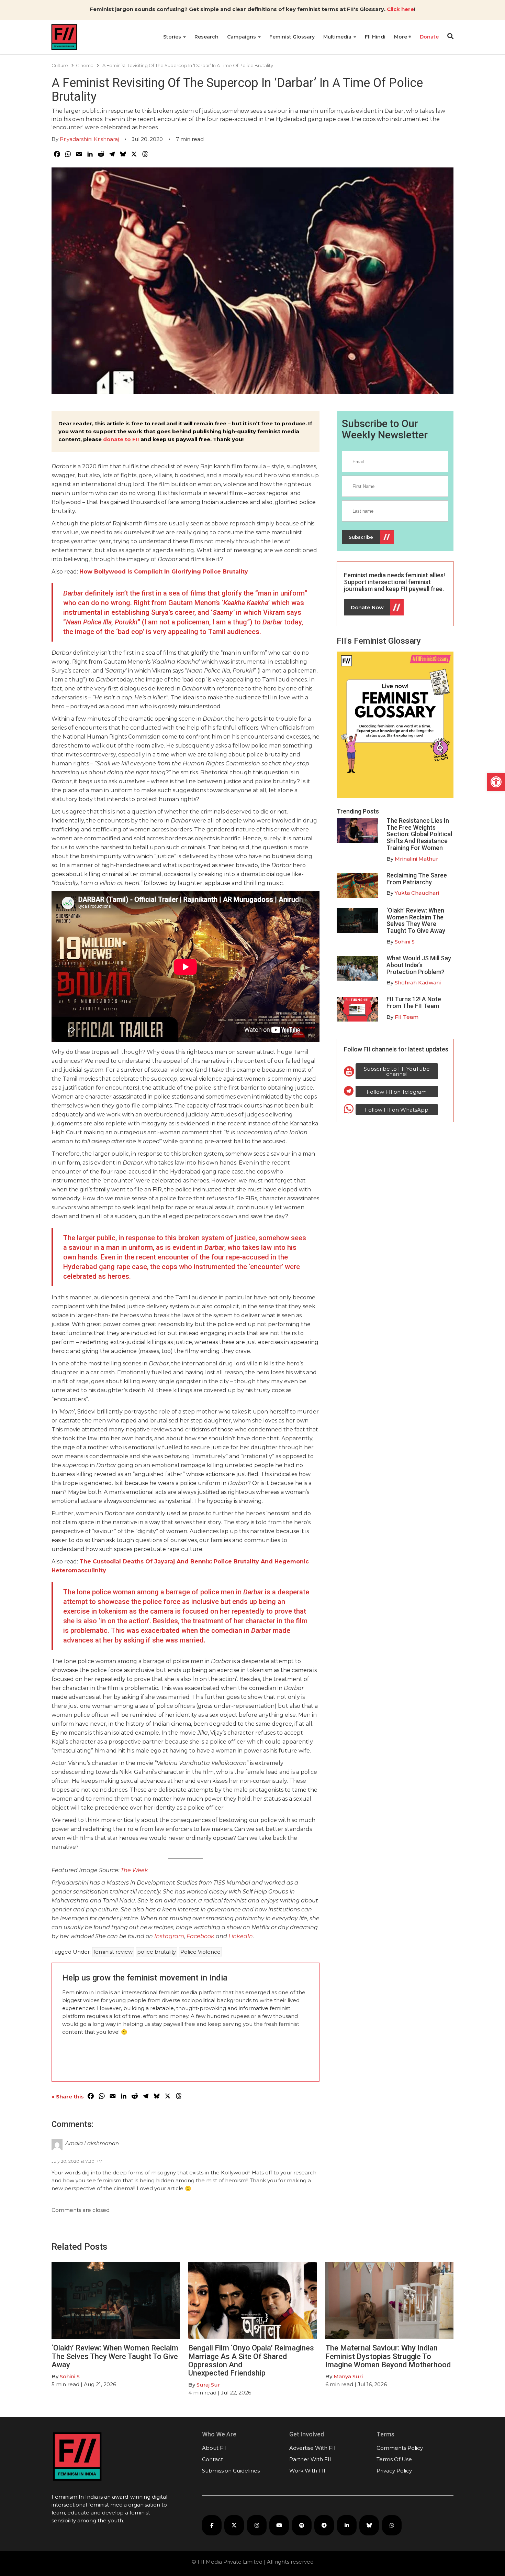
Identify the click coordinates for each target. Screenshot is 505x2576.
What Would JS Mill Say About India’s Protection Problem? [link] (419, 965)
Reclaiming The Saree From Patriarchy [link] (417, 879)
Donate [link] (429, 37)
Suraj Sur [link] (208, 2385)
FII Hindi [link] (375, 37)
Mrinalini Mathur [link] (417, 859)
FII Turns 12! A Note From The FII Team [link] (414, 1002)
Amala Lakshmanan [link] (92, 2143)
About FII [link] (214, 2448)
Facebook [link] (201, 1936)
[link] (496, 782)
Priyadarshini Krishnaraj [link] (89, 139)
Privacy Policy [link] (394, 2471)
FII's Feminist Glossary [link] (379, 641)
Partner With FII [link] (310, 2459)
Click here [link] (400, 9)
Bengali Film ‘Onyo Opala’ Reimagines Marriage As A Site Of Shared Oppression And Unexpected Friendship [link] (251, 2360)
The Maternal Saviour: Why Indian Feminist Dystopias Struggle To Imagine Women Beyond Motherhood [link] (388, 2356)
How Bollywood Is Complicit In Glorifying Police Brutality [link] (164, 572)
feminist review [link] (113, 1952)
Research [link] (206, 37)
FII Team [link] (407, 1017)
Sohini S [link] (405, 942)
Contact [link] (212, 2459)
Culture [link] (60, 65)
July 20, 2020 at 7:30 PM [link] (77, 2161)
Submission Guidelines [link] (231, 2471)
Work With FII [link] (307, 2471)
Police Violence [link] (200, 1952)
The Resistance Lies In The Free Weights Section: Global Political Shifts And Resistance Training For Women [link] (419, 834)
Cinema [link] (85, 65)
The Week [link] (134, 1870)
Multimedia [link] (338, 37)
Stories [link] (173, 37)
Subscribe (361, 537)
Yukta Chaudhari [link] (417, 893)
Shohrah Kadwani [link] (418, 983)
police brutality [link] (156, 1952)
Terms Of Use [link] (394, 2459)
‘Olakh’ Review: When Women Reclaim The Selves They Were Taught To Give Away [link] (416, 920)
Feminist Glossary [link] (292, 37)
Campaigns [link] (242, 37)
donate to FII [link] (121, 439)
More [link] (401, 37)
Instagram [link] (169, 1936)
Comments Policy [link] (400, 2448)
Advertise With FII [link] (312, 2448)
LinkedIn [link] (241, 1936)
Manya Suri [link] (348, 2376)
